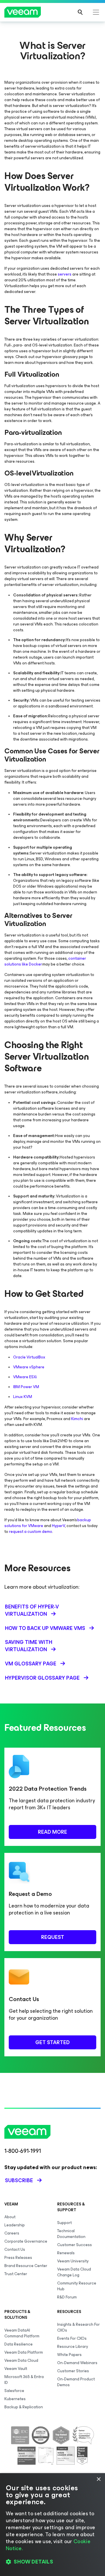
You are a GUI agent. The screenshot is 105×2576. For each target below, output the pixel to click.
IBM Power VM (26, 1387)
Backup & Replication (24, 2407)
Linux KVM (23, 1397)
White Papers (69, 2355)
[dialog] (52, 2525)
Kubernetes (15, 2399)
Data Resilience (19, 2344)
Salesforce (14, 2391)
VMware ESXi (25, 1377)
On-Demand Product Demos (76, 2382)
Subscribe (19, 2180)
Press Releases (18, 2258)
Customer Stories (73, 2371)
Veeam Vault (16, 2369)
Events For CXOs (72, 2338)
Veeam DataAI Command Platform (22, 2333)
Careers (12, 2233)
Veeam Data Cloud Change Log (74, 2272)
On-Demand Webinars (77, 2363)
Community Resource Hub (77, 2286)
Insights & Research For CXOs (78, 2327)
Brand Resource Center (26, 2266)
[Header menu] (96, 12)
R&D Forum (67, 2297)
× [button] (98, 2479)
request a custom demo (31, 1532)
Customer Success (75, 2245)
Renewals (66, 2253)
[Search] (80, 12)
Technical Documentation (71, 2234)
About (10, 2217)
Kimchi (77, 1419)
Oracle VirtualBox (29, 1357)
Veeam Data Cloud (21, 2360)
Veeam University (73, 2261)
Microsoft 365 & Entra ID (24, 2380)
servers (65, 274)
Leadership (15, 2225)
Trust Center (16, 2274)
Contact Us (15, 2249)
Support (64, 2223)
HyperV (58, 1526)
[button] (52, 2562)
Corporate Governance (26, 2241)
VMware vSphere (29, 1367)
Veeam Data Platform (24, 2352)
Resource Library (73, 2347)
